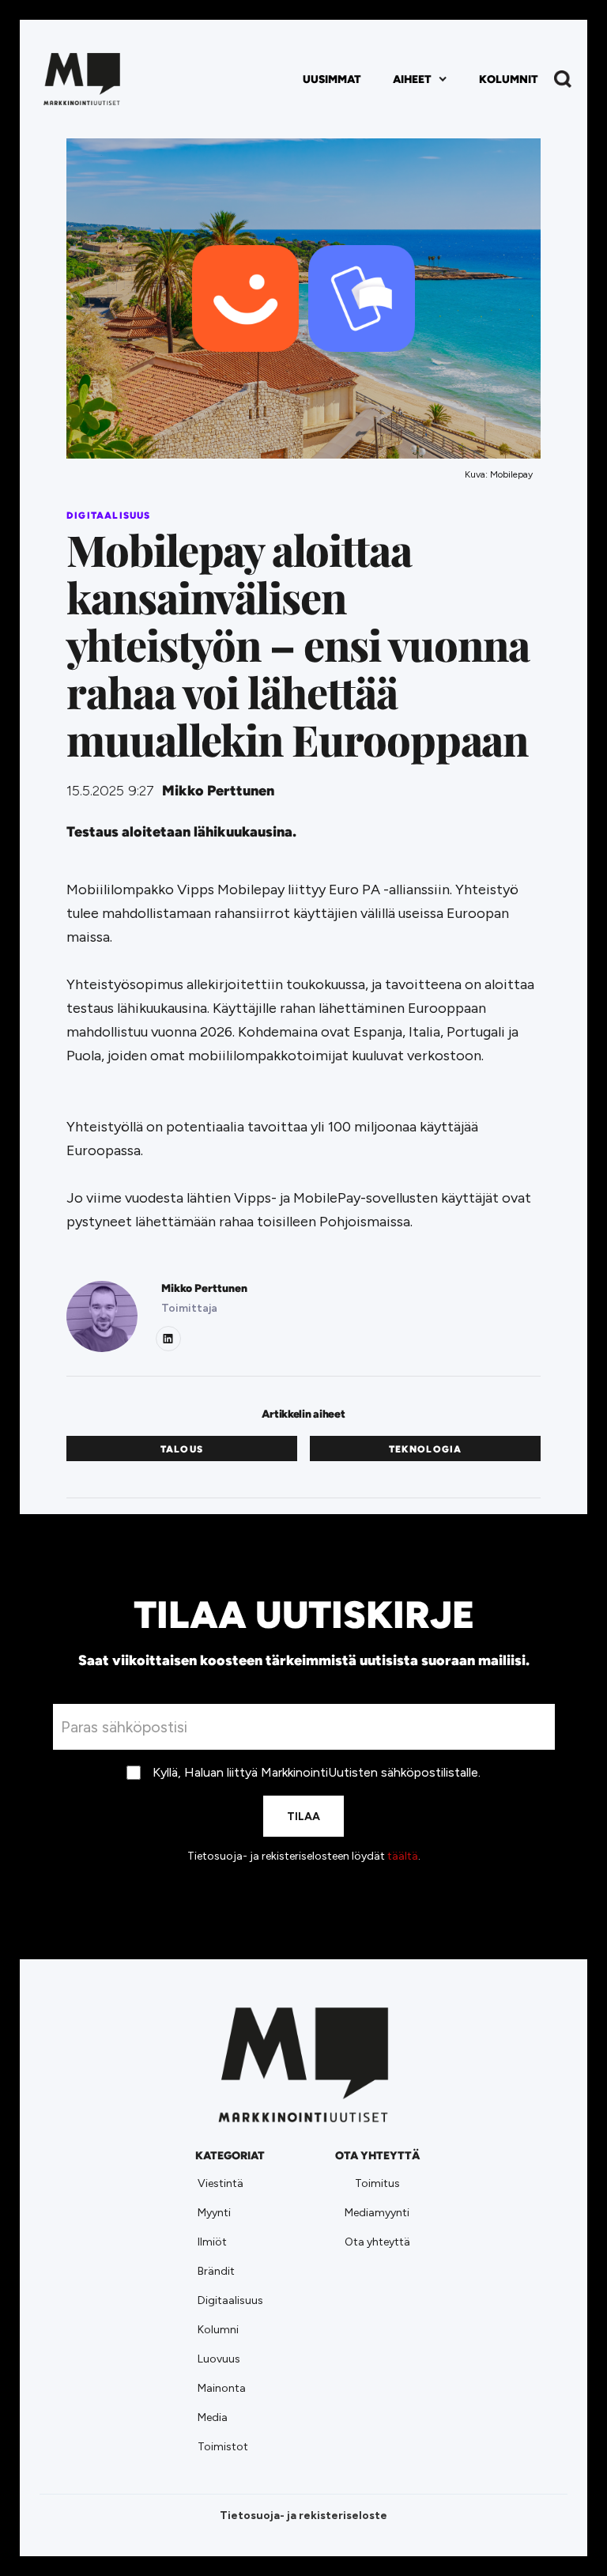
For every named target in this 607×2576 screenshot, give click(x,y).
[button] (420, 79)
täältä (403, 1856)
